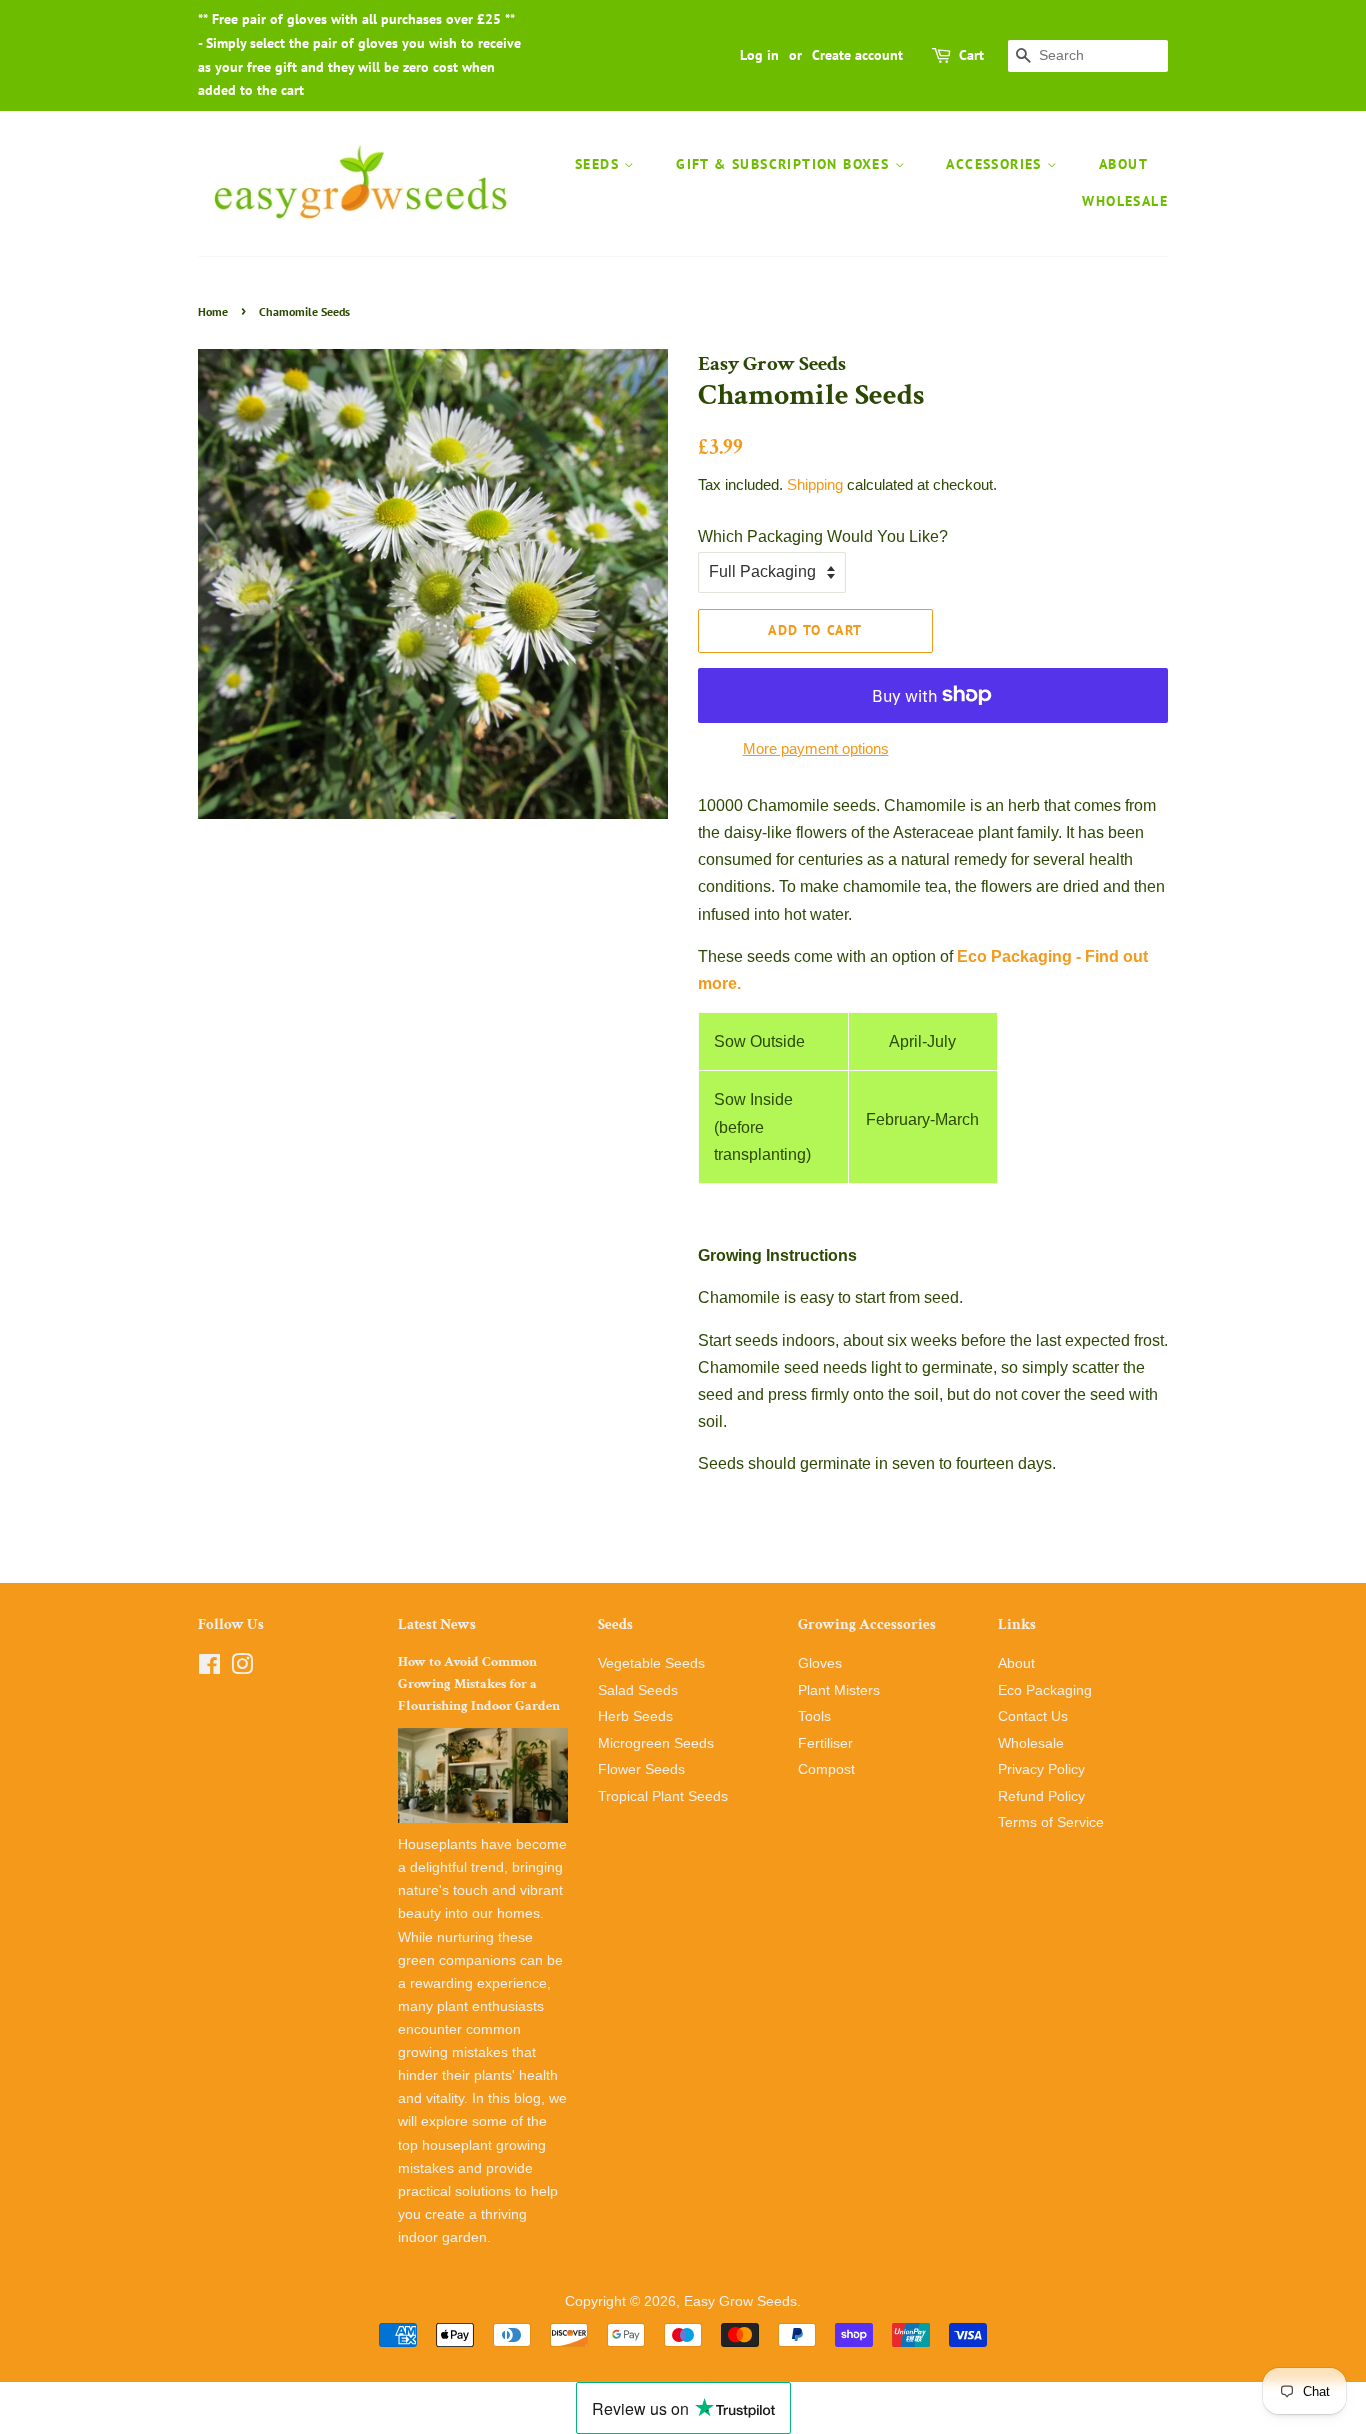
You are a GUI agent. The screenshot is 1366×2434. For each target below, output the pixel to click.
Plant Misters (839, 1690)
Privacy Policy (1041, 1769)
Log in (759, 55)
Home (213, 311)
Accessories (996, 164)
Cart (971, 55)
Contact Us (1033, 1716)
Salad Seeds (638, 1690)
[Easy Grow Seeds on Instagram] (242, 1668)
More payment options (816, 748)
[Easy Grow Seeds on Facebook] (209, 1668)
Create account (857, 55)
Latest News (437, 1624)
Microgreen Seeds (656, 1743)
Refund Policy (1041, 1796)
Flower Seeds (641, 1769)
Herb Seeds (635, 1716)
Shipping (815, 484)
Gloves (820, 1663)
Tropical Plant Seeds (663, 1796)
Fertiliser (825, 1743)
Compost (826, 1769)
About (1123, 164)
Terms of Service (1051, 1822)
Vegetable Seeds (651, 1663)
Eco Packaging (1045, 1690)
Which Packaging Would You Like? (823, 536)
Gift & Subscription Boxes (785, 164)
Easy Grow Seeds (740, 2301)
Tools (814, 1716)
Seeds (599, 164)
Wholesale (1125, 201)
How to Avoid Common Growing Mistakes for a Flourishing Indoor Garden (479, 1684)
